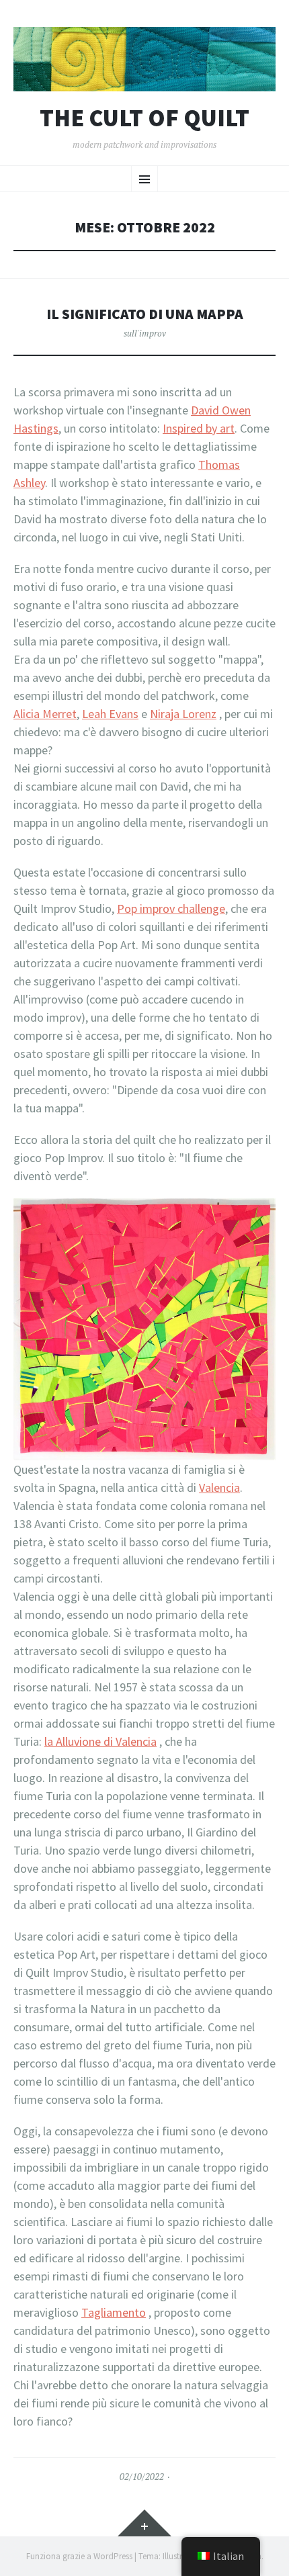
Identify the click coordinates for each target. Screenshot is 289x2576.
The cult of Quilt (144, 118)
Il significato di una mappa (145, 314)
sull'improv (145, 333)
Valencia (219, 1487)
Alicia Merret (45, 714)
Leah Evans (110, 714)
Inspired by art (199, 428)
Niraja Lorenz (183, 714)
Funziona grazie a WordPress (79, 2556)
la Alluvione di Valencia (100, 1741)
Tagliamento (114, 2312)
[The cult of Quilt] (144, 59)
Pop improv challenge (171, 908)
